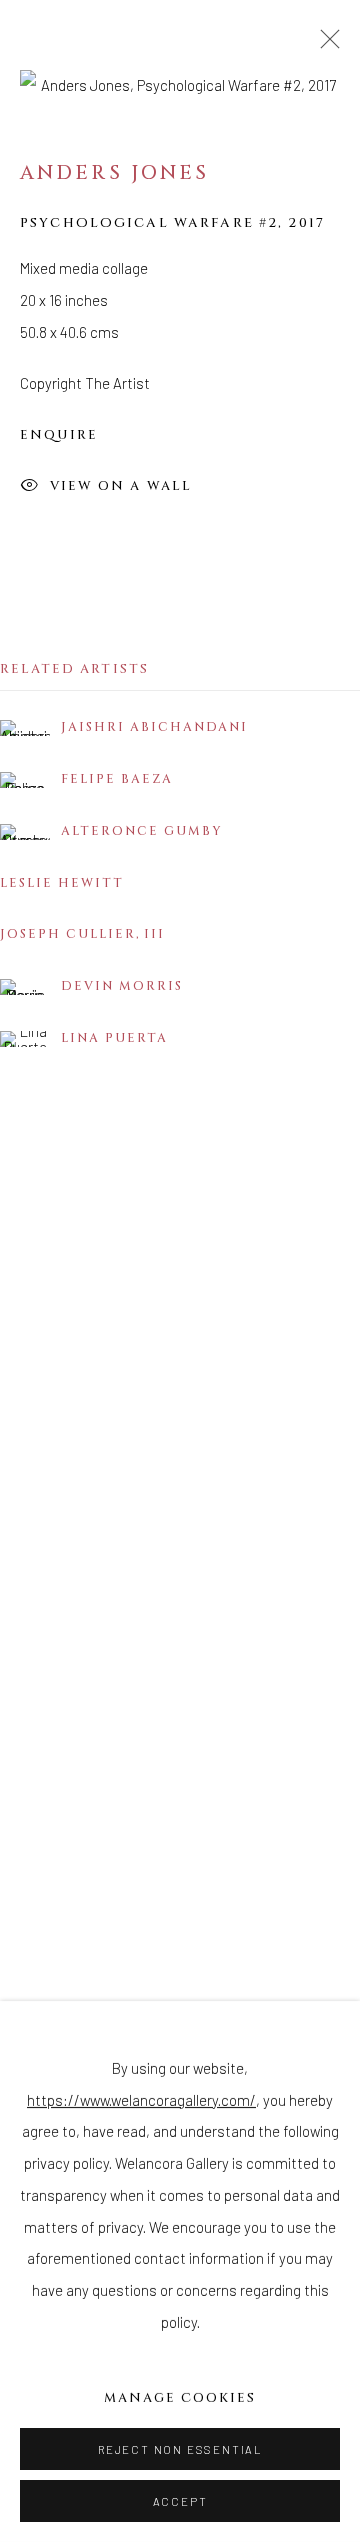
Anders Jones (114, 173)
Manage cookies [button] (180, 2398)
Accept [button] (180, 2501)
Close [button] (325, 45)
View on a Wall (121, 486)
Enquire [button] (59, 435)
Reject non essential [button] (180, 2449)
